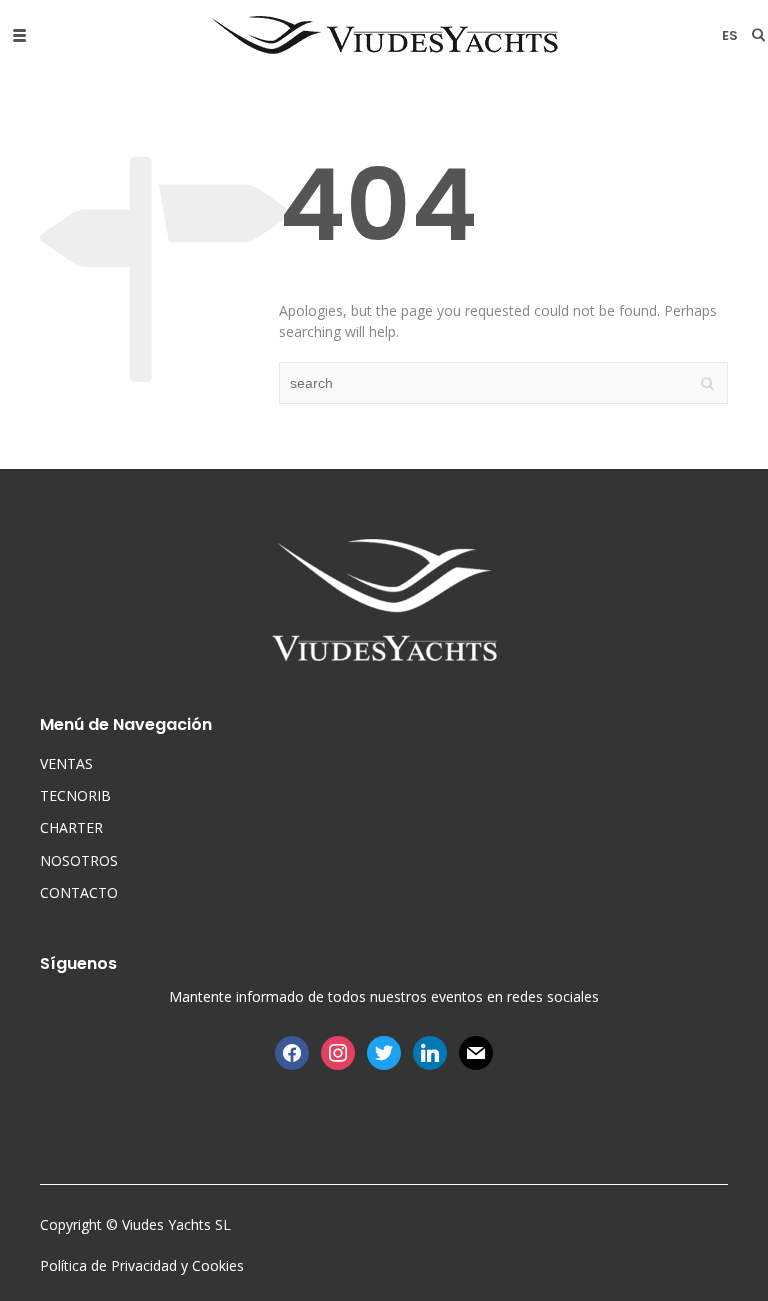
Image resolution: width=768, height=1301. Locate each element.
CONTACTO (79, 892)
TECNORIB (75, 795)
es (730, 35)
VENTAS (66, 763)
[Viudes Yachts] (384, 35)
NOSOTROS (79, 860)
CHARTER (71, 827)
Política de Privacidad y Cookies (142, 1265)
